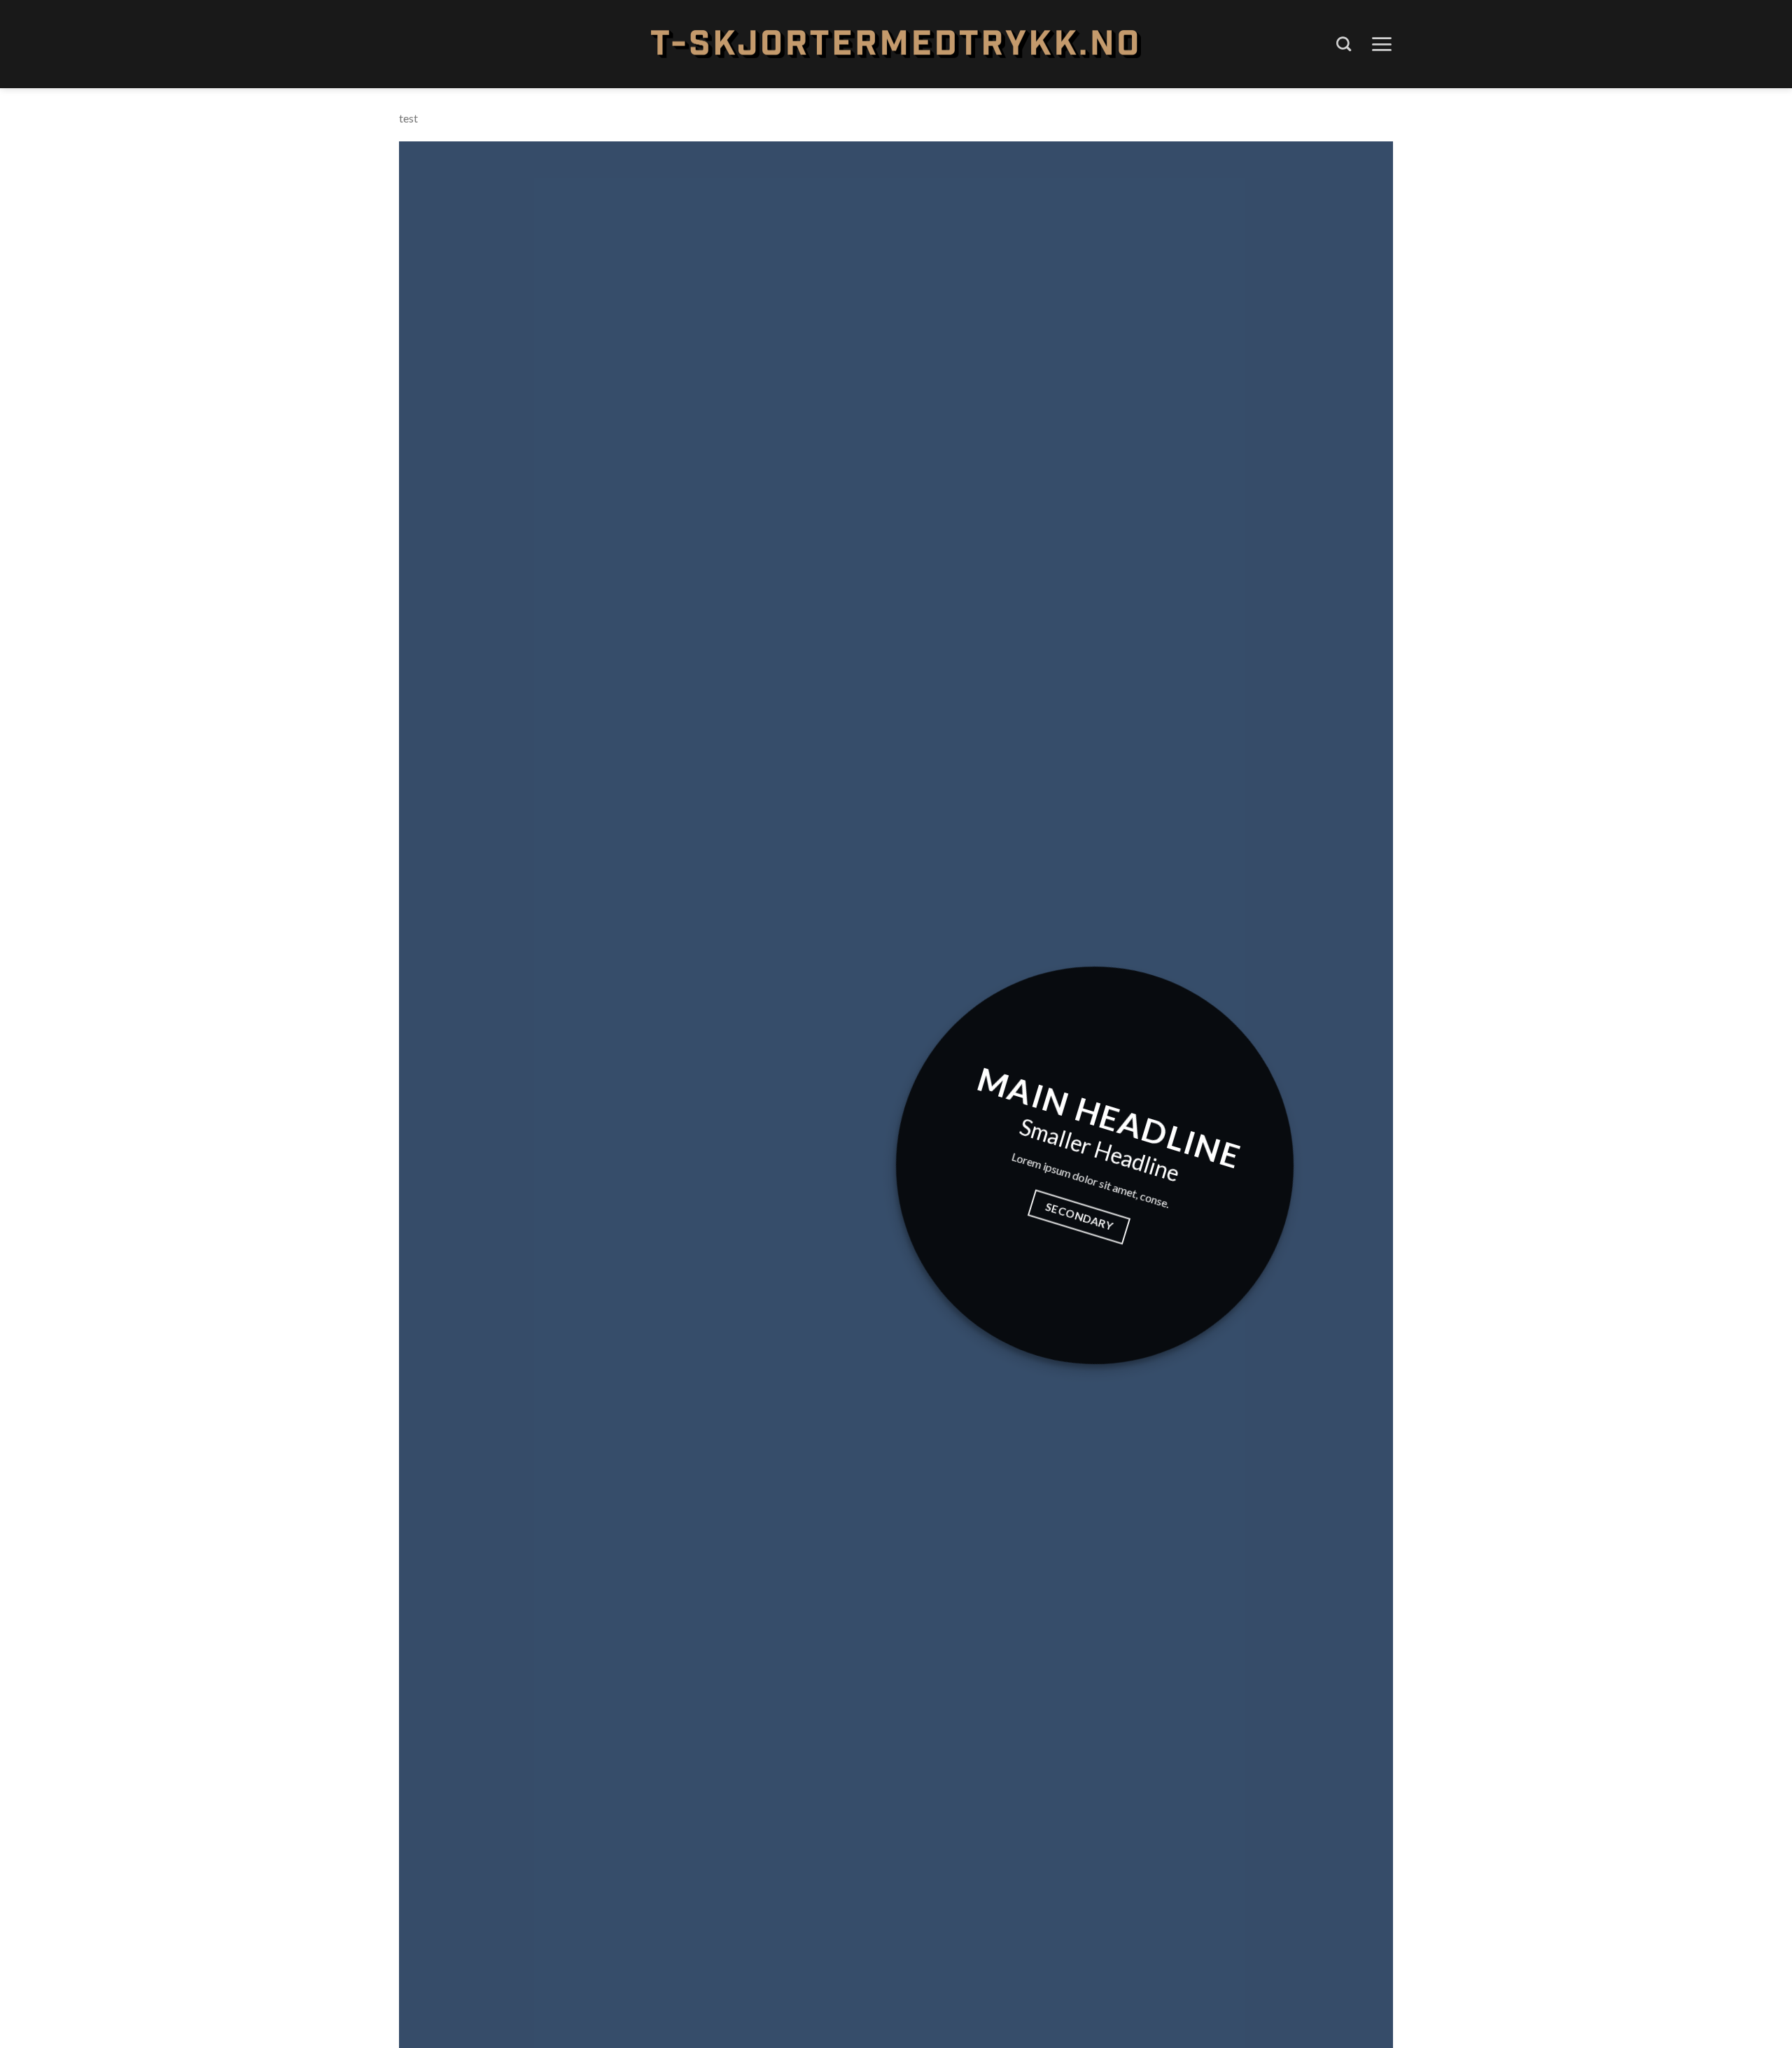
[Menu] (1381, 44)
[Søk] (1344, 44)
